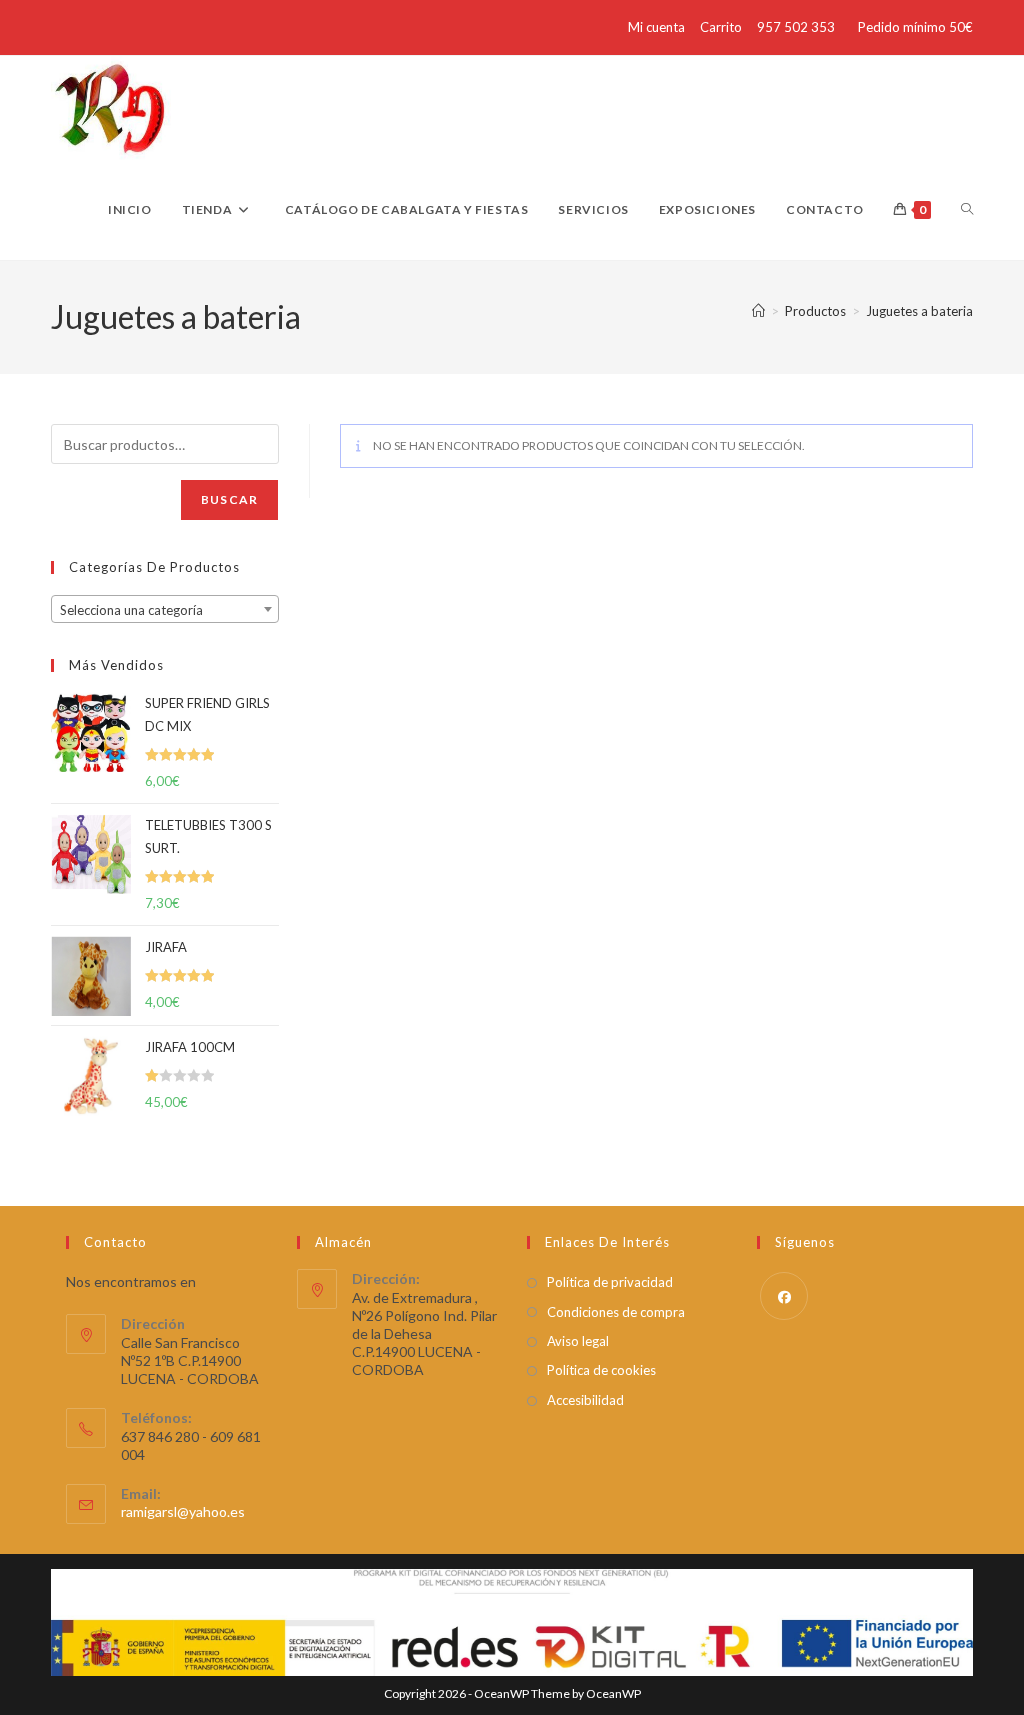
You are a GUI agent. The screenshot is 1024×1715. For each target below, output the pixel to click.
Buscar (229, 499)
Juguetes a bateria (919, 311)
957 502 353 (796, 27)
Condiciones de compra (616, 1312)
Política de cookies (601, 1370)
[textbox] (165, 610)
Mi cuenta (656, 27)
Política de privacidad (610, 1282)
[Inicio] (758, 311)
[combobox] (165, 609)
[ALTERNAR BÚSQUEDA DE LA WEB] (967, 210)
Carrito (721, 27)
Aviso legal (578, 1341)
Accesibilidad (585, 1400)
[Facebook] (784, 1296)
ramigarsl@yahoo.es (183, 1511)
